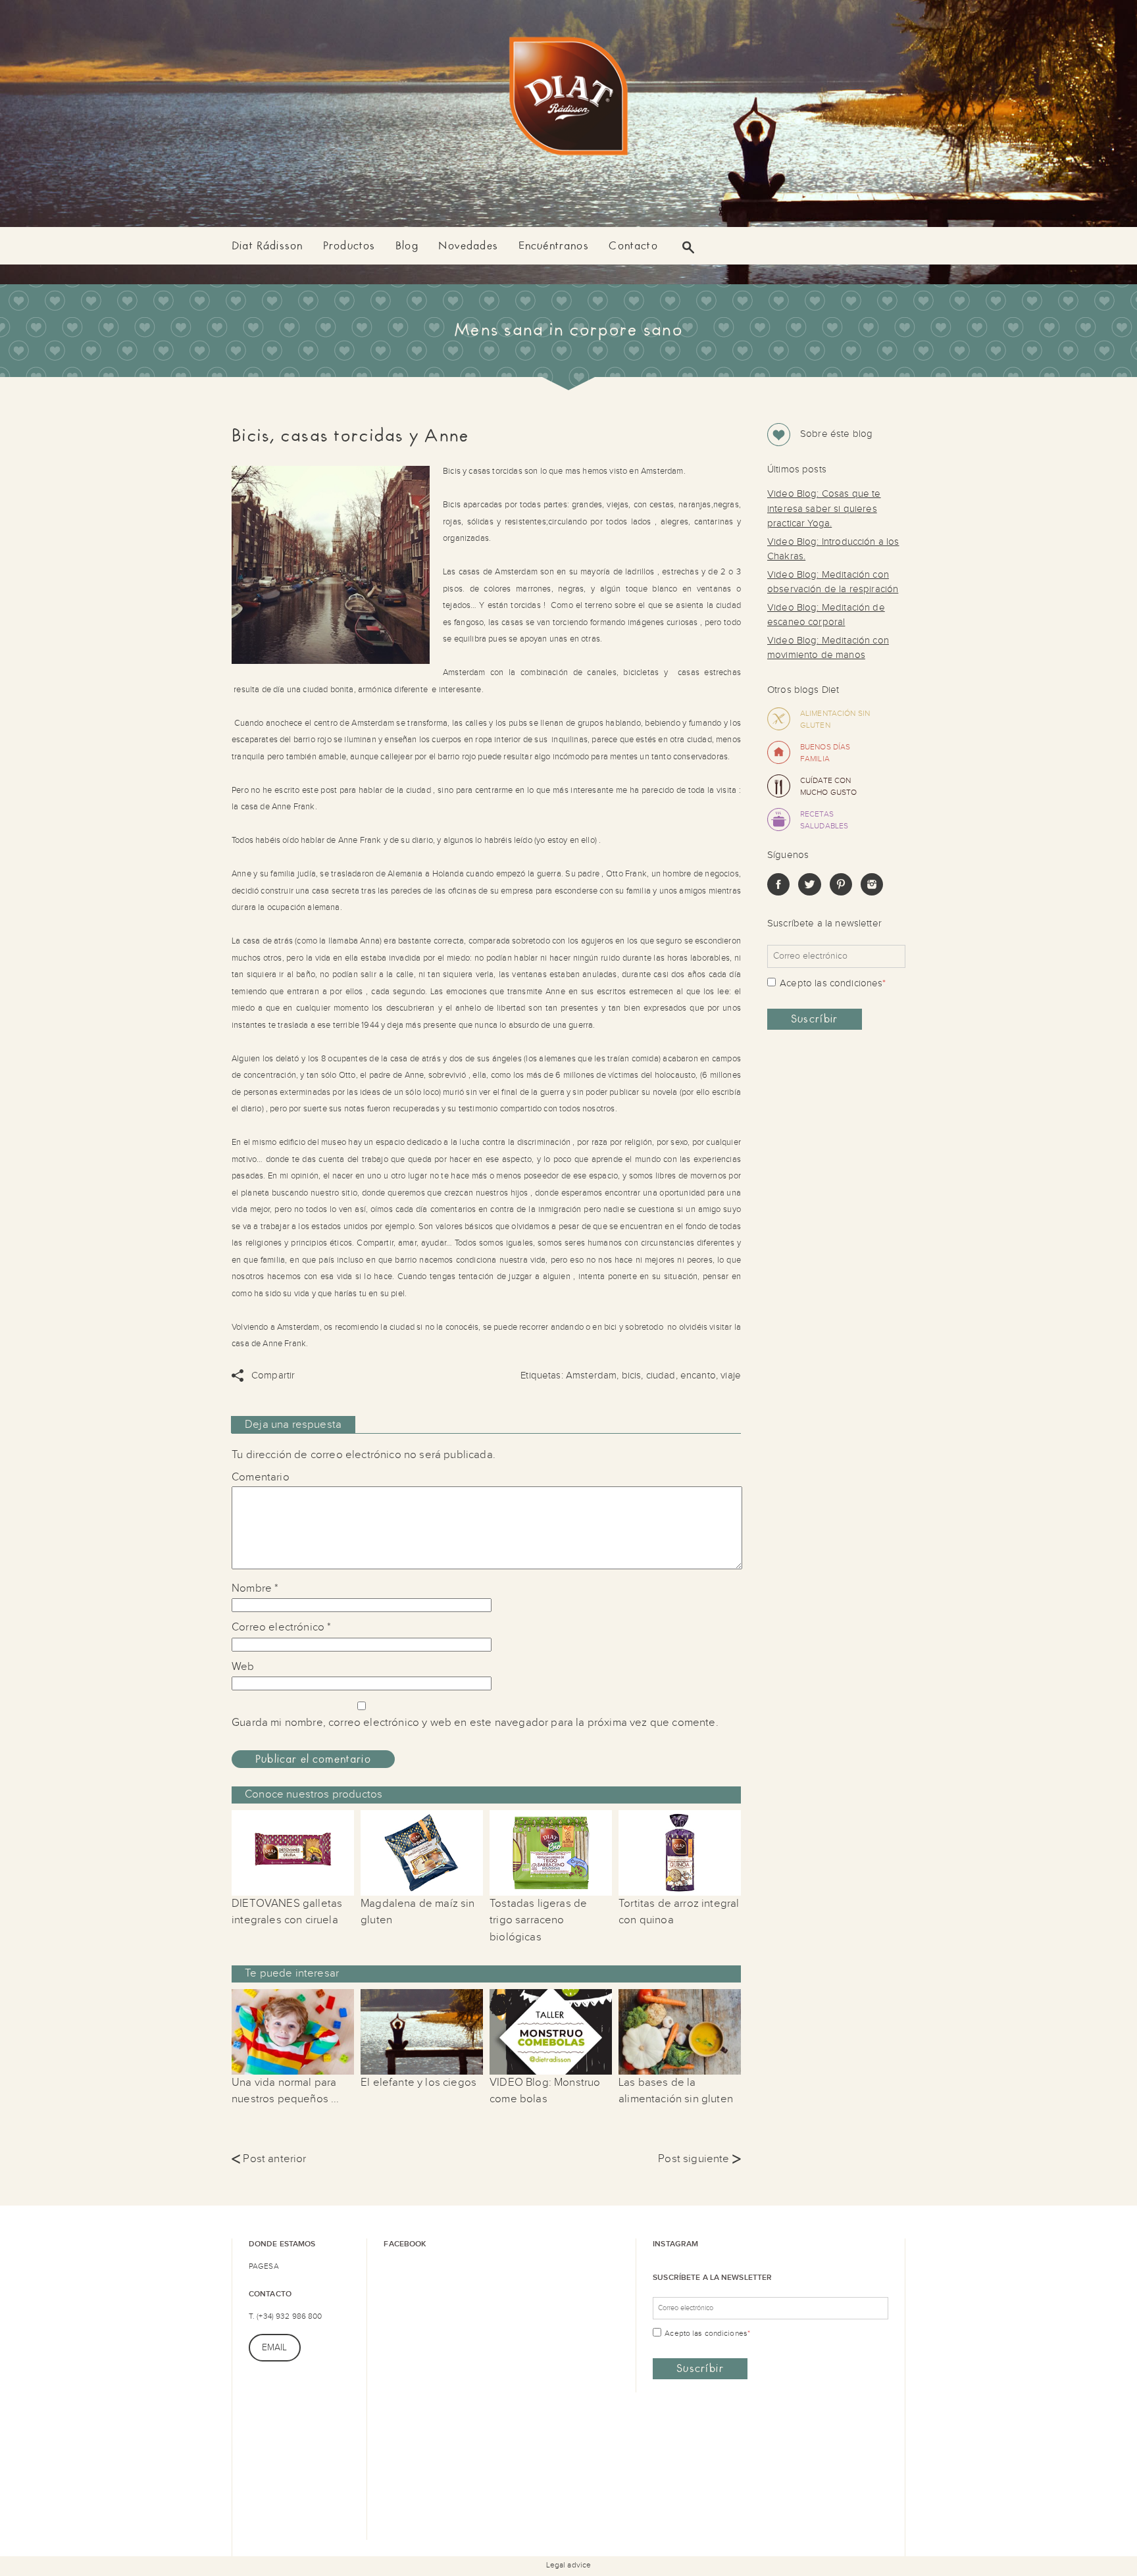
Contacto (633, 246)
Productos (349, 246)
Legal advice (568, 2565)
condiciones (856, 983)
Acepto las (833, 983)
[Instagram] (872, 893)
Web (243, 1667)
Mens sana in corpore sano (568, 330)
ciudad (661, 1376)
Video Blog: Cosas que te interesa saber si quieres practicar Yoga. (824, 509)
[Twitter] (809, 893)
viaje (731, 1376)
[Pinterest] (841, 893)
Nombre (255, 1588)
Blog (407, 246)
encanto (698, 1376)
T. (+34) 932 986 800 (285, 2316)
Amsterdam (591, 1376)
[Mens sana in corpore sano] (568, 99)
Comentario (261, 1477)
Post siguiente (699, 2159)
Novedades (468, 246)
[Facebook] (778, 893)
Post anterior (269, 2159)
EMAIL (275, 2348)
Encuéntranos (554, 246)
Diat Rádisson (267, 246)
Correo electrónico (281, 1627)
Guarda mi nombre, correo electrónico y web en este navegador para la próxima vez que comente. (475, 1723)
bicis (632, 1376)
